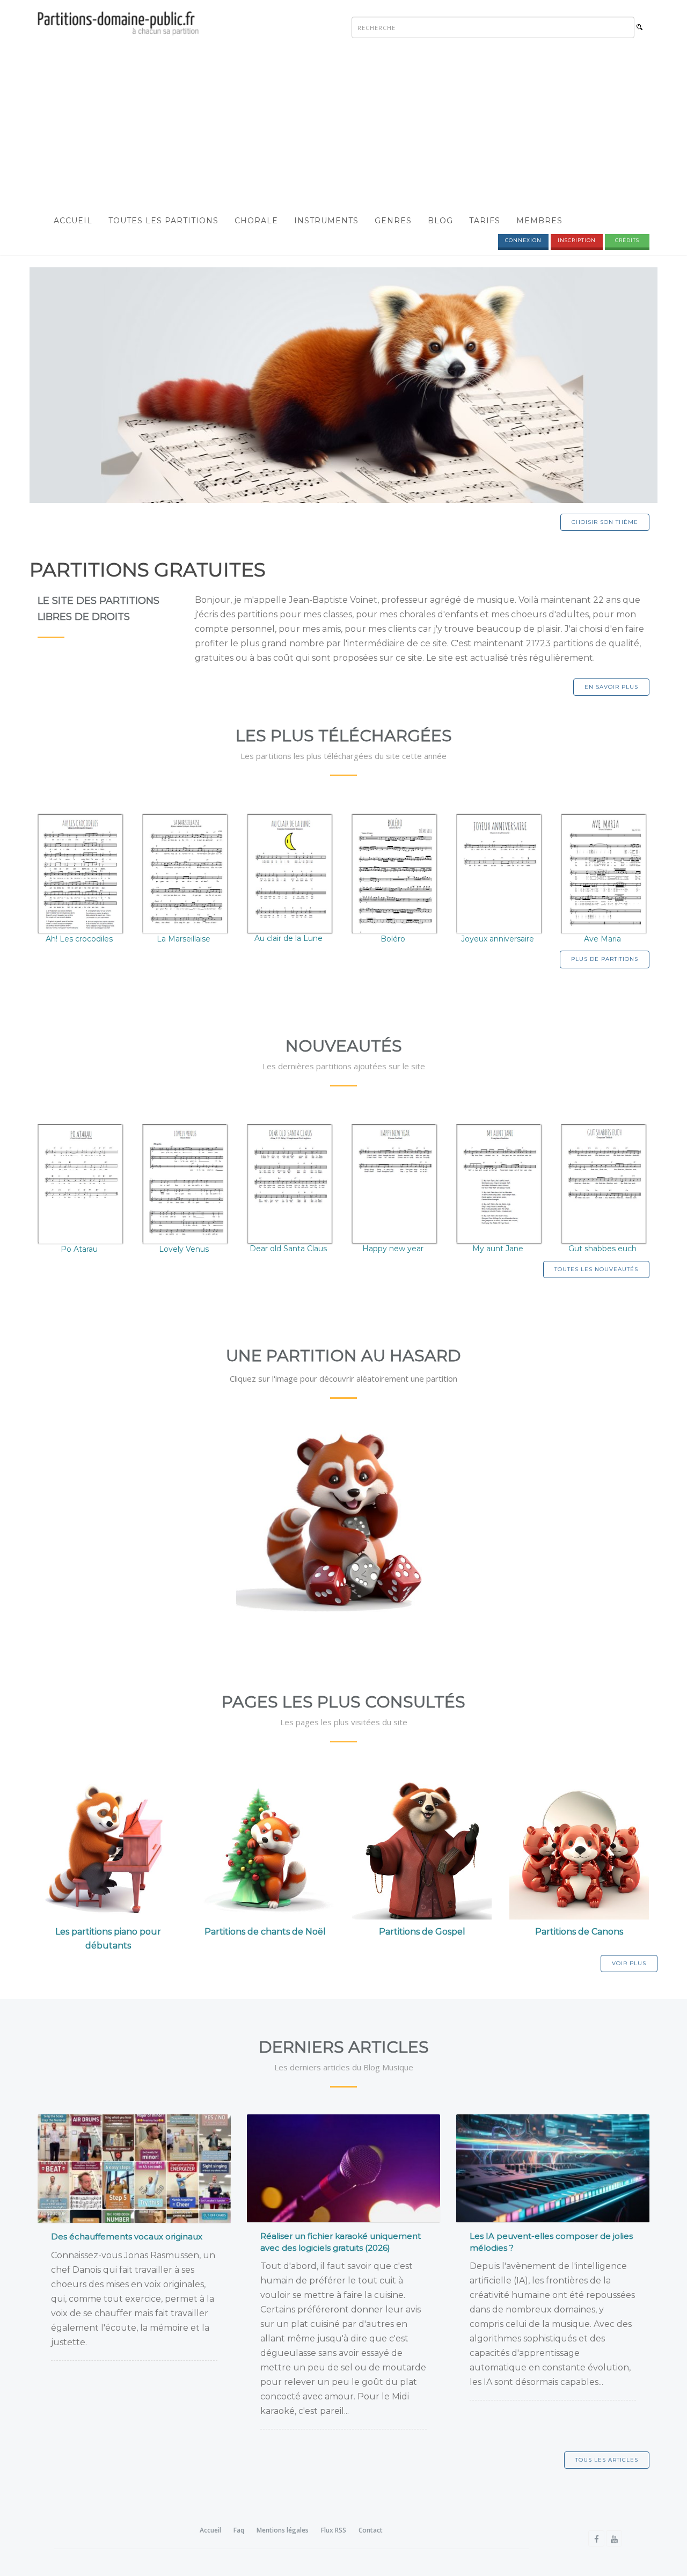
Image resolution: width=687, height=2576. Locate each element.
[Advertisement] (343, 127)
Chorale (256, 221)
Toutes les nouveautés (596, 1269)
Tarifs (485, 221)
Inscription (577, 240)
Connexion (523, 240)
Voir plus (629, 1963)
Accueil (73, 221)
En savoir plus (611, 687)
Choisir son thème (605, 522)
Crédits (627, 240)
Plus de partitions (605, 959)
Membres (539, 221)
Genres (393, 221)
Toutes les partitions (163, 221)
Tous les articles (607, 2460)
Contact (371, 2530)
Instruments (326, 221)
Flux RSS (334, 2530)
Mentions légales (283, 2530)
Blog (440, 221)
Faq (239, 2530)
